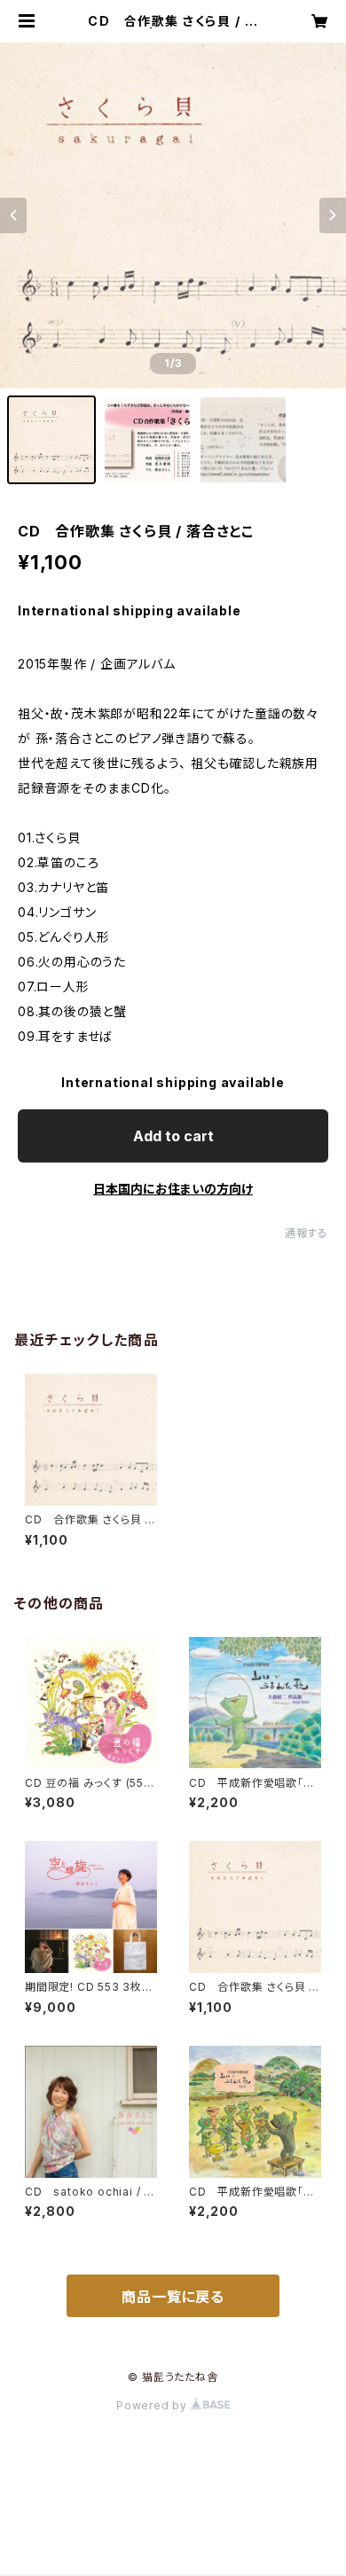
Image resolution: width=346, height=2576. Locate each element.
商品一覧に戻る (173, 2297)
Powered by (153, 2405)
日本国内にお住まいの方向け (173, 1189)
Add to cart (173, 1136)
